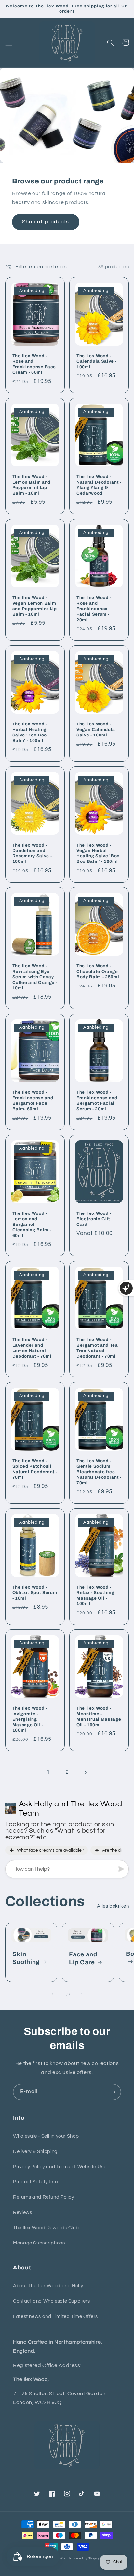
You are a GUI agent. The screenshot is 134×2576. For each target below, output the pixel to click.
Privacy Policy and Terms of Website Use (60, 2167)
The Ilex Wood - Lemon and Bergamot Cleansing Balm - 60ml (32, 1224)
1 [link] (48, 1772)
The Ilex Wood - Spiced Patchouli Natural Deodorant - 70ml (35, 1469)
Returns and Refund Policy (44, 2197)
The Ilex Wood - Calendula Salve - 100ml (96, 361)
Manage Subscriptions (39, 2243)
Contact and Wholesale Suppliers (52, 2301)
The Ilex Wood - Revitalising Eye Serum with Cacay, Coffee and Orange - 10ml (35, 977)
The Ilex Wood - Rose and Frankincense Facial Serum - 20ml (94, 609)
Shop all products (46, 222)
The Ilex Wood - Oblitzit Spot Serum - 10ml (35, 1593)
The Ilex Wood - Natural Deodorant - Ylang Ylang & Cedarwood (99, 485)
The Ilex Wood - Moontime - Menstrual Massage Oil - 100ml (99, 1716)
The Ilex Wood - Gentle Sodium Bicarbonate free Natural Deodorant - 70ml (99, 1472)
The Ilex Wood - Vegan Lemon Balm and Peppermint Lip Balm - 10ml (35, 606)
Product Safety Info (35, 2182)
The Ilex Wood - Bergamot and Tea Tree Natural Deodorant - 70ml (97, 1348)
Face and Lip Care (83, 1958)
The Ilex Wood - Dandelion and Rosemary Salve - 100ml (32, 853)
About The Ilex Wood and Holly (48, 2286)
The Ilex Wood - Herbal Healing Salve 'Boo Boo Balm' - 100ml (30, 732)
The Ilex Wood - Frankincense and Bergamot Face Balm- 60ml (33, 1100)
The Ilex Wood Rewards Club (46, 2228)
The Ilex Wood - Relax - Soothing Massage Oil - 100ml (95, 1595)
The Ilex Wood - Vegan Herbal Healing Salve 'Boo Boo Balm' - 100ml (98, 853)
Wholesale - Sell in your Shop (46, 2136)
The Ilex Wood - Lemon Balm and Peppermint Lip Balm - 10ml (31, 485)
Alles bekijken (113, 1906)
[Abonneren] (113, 2092)
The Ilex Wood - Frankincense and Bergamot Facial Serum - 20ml (97, 1100)
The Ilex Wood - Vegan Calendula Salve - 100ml (96, 729)
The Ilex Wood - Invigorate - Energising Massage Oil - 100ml (30, 1719)
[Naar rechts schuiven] (82, 1994)
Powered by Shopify (84, 2559)
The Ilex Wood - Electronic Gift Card (94, 1219)
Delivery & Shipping (35, 2151)
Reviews (22, 2212)
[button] (8, 43)
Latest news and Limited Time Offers (55, 2316)
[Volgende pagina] (86, 1772)
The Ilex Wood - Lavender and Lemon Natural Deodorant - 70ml (32, 1348)
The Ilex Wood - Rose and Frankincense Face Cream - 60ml (34, 364)
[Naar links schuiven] (52, 1994)
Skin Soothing (26, 1958)
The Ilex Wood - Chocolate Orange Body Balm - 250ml (98, 971)
